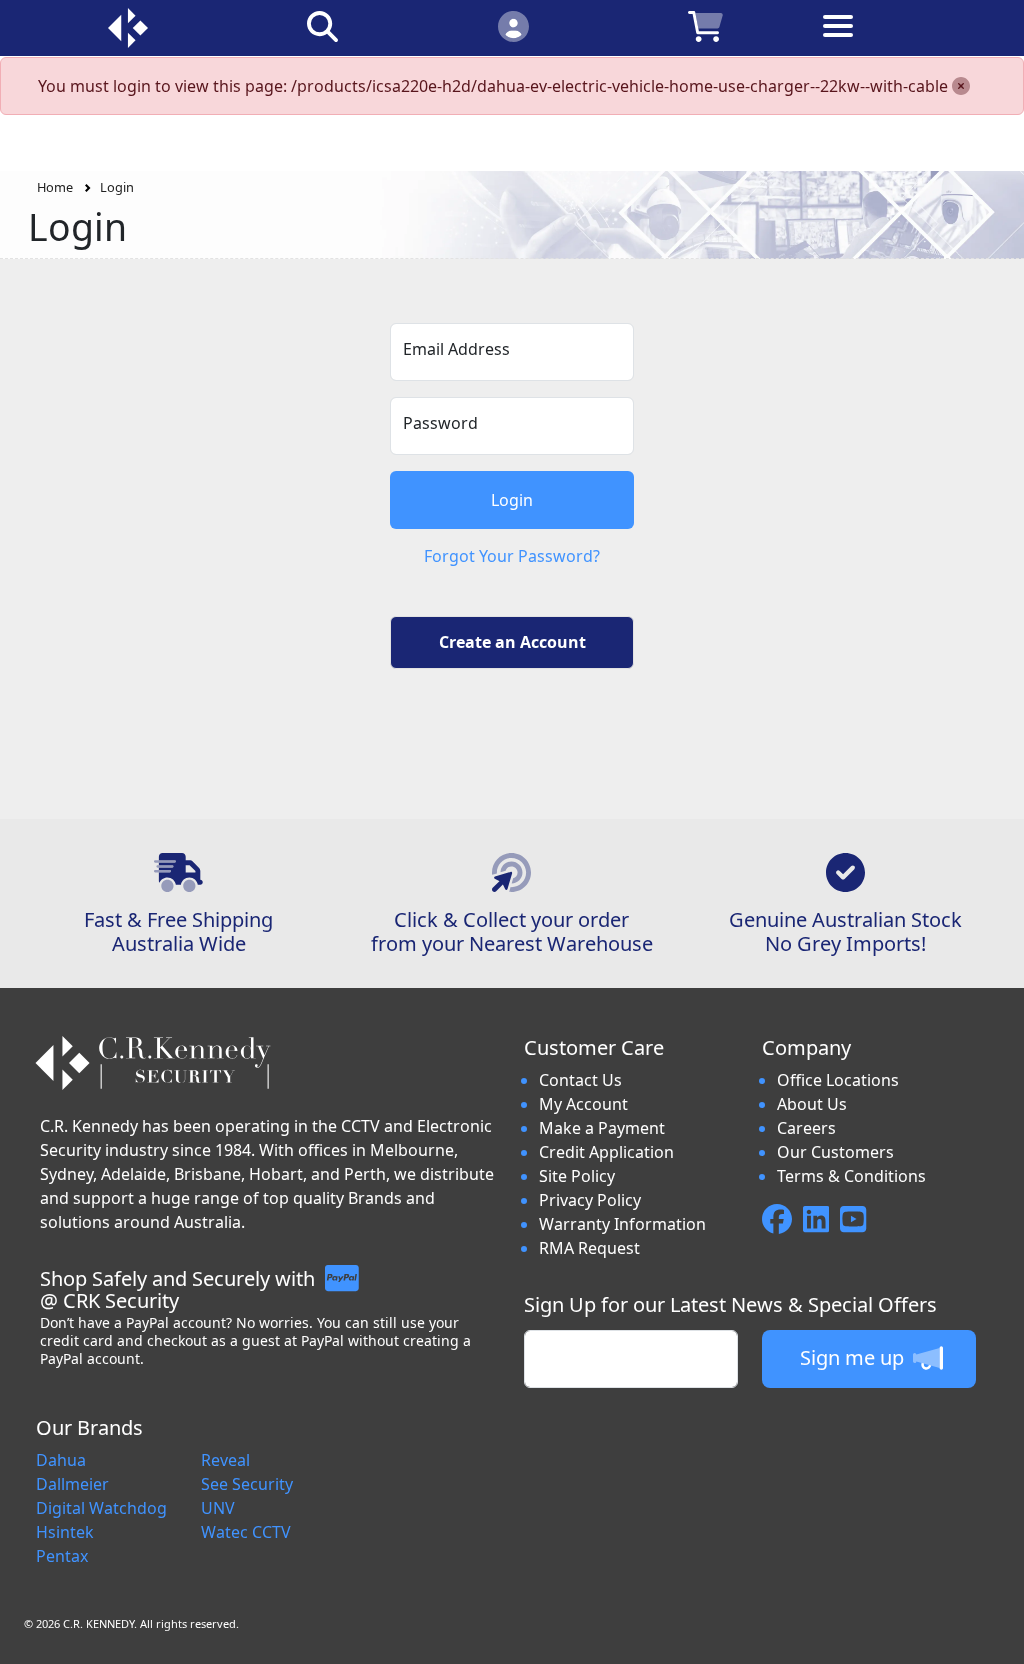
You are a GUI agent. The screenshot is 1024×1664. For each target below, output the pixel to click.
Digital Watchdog (101, 1508)
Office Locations (838, 1080)
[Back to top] (996, 1636)
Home (55, 187)
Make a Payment (602, 1128)
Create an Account (512, 642)
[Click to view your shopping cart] (705, 25)
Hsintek (65, 1532)
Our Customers (835, 1152)
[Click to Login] (513, 25)
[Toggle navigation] (897, 41)
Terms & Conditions (851, 1176)
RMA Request (589, 1248)
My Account (583, 1104)
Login (117, 187)
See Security (247, 1484)
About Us (812, 1104)
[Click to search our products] (322, 25)
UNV (218, 1508)
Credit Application (606, 1152)
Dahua (61, 1460)
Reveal (225, 1460)
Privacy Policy (590, 1200)
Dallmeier (72, 1484)
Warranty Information (622, 1224)
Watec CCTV (246, 1532)
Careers (806, 1128)
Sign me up (854, 1357)
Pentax (62, 1556)
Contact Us (580, 1080)
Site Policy (577, 1176)
